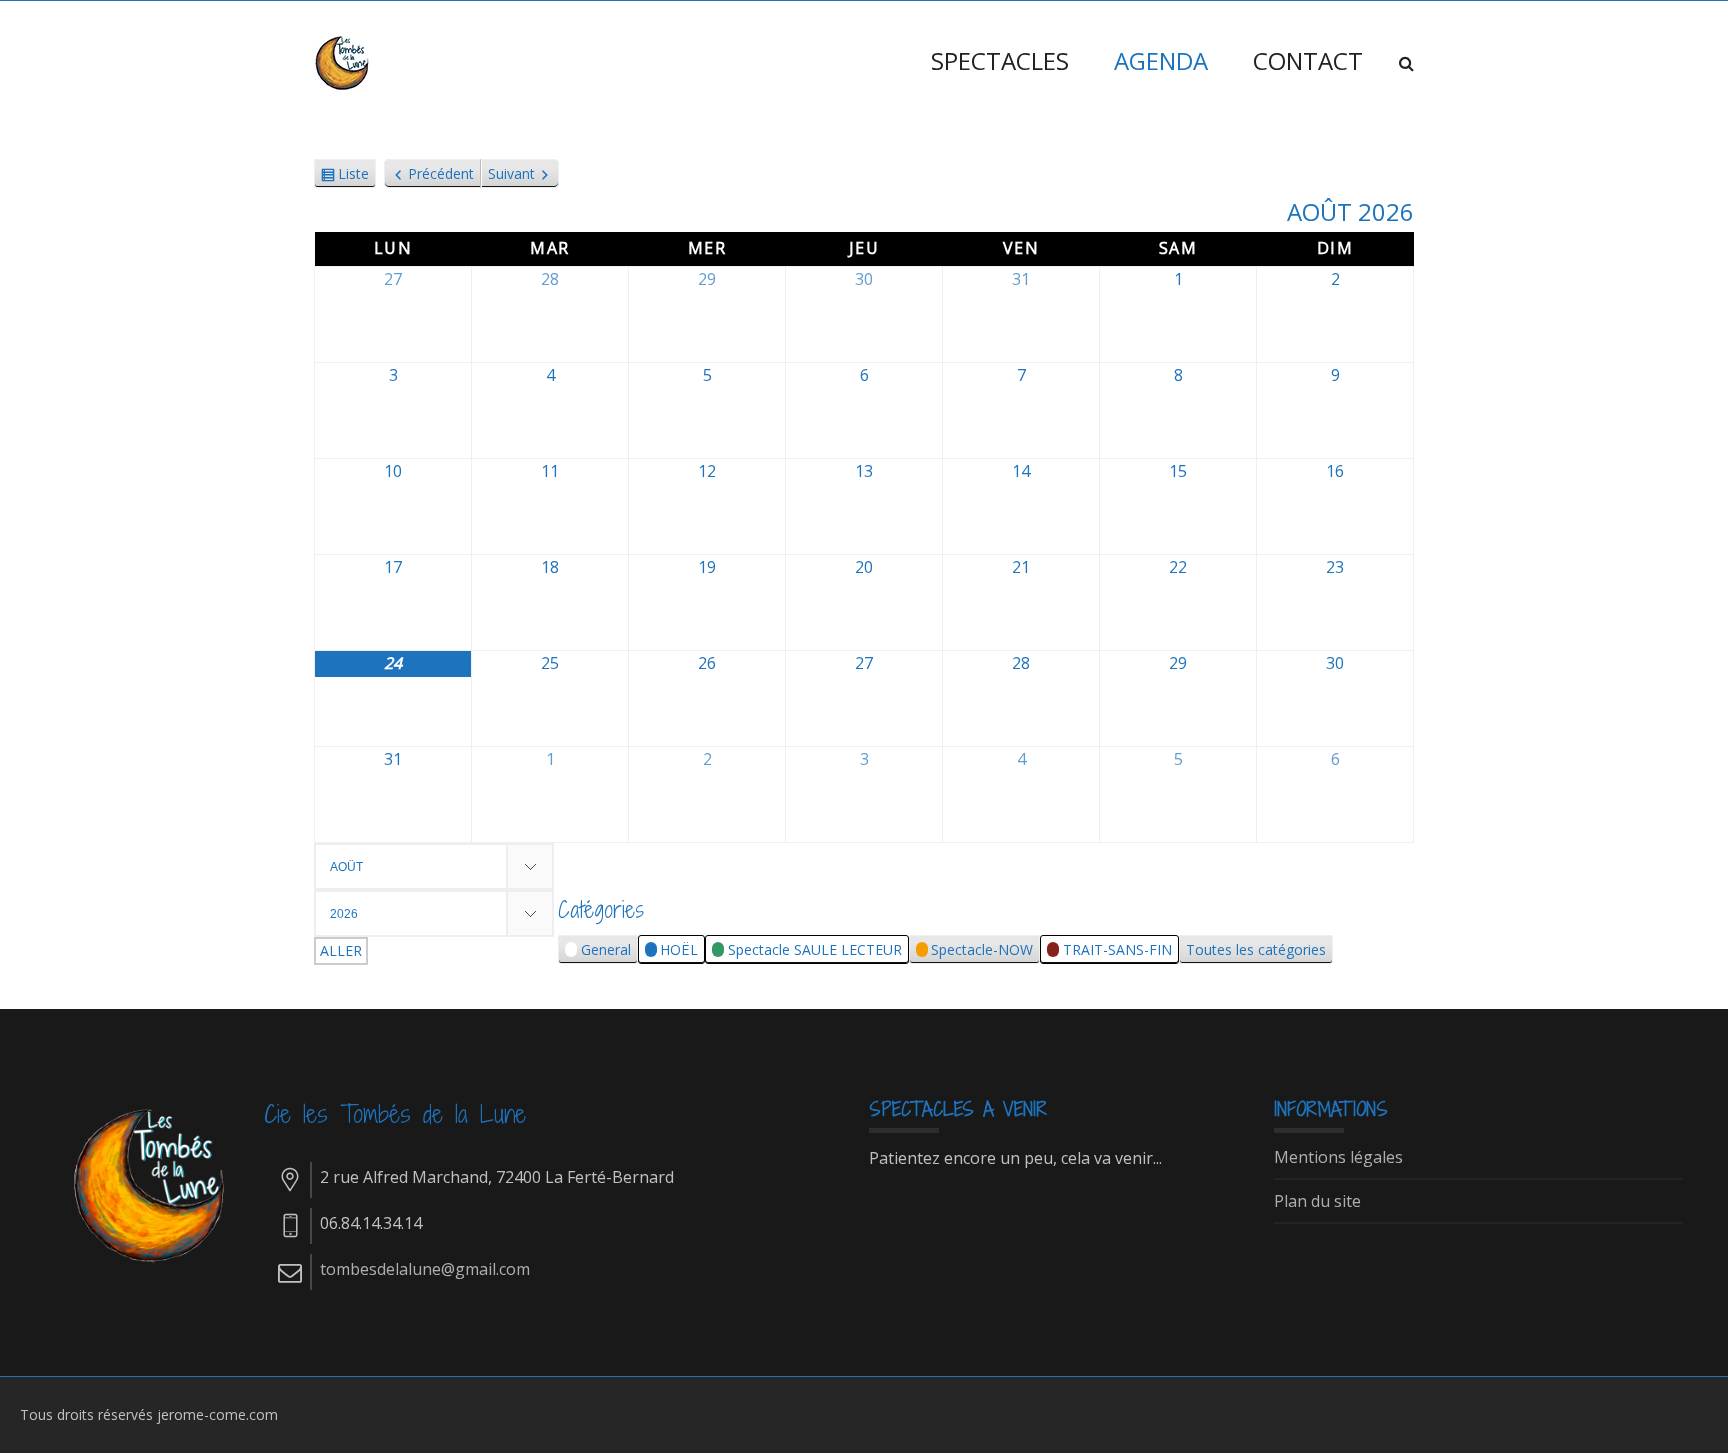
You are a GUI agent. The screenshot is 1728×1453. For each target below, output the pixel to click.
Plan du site (1317, 1202)
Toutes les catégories (1256, 949)
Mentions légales (1338, 1158)
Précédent (441, 173)
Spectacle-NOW (982, 949)
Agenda (1161, 60)
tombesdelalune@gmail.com (425, 1269)
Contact (1308, 60)
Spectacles (1000, 60)
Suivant (511, 173)
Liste (353, 176)
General (606, 949)
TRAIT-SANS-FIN (1117, 949)
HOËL (679, 949)
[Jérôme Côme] (344, 61)
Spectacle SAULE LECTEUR (815, 949)
